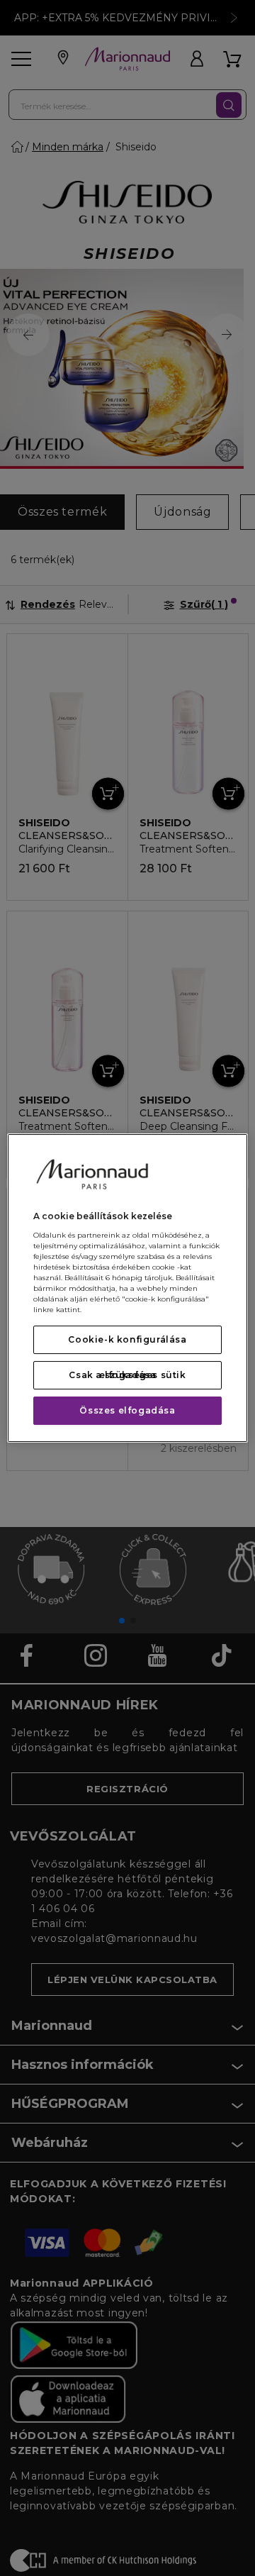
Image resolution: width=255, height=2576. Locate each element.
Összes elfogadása (127, 1410)
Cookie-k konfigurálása (127, 1339)
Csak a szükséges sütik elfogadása (127, 1375)
